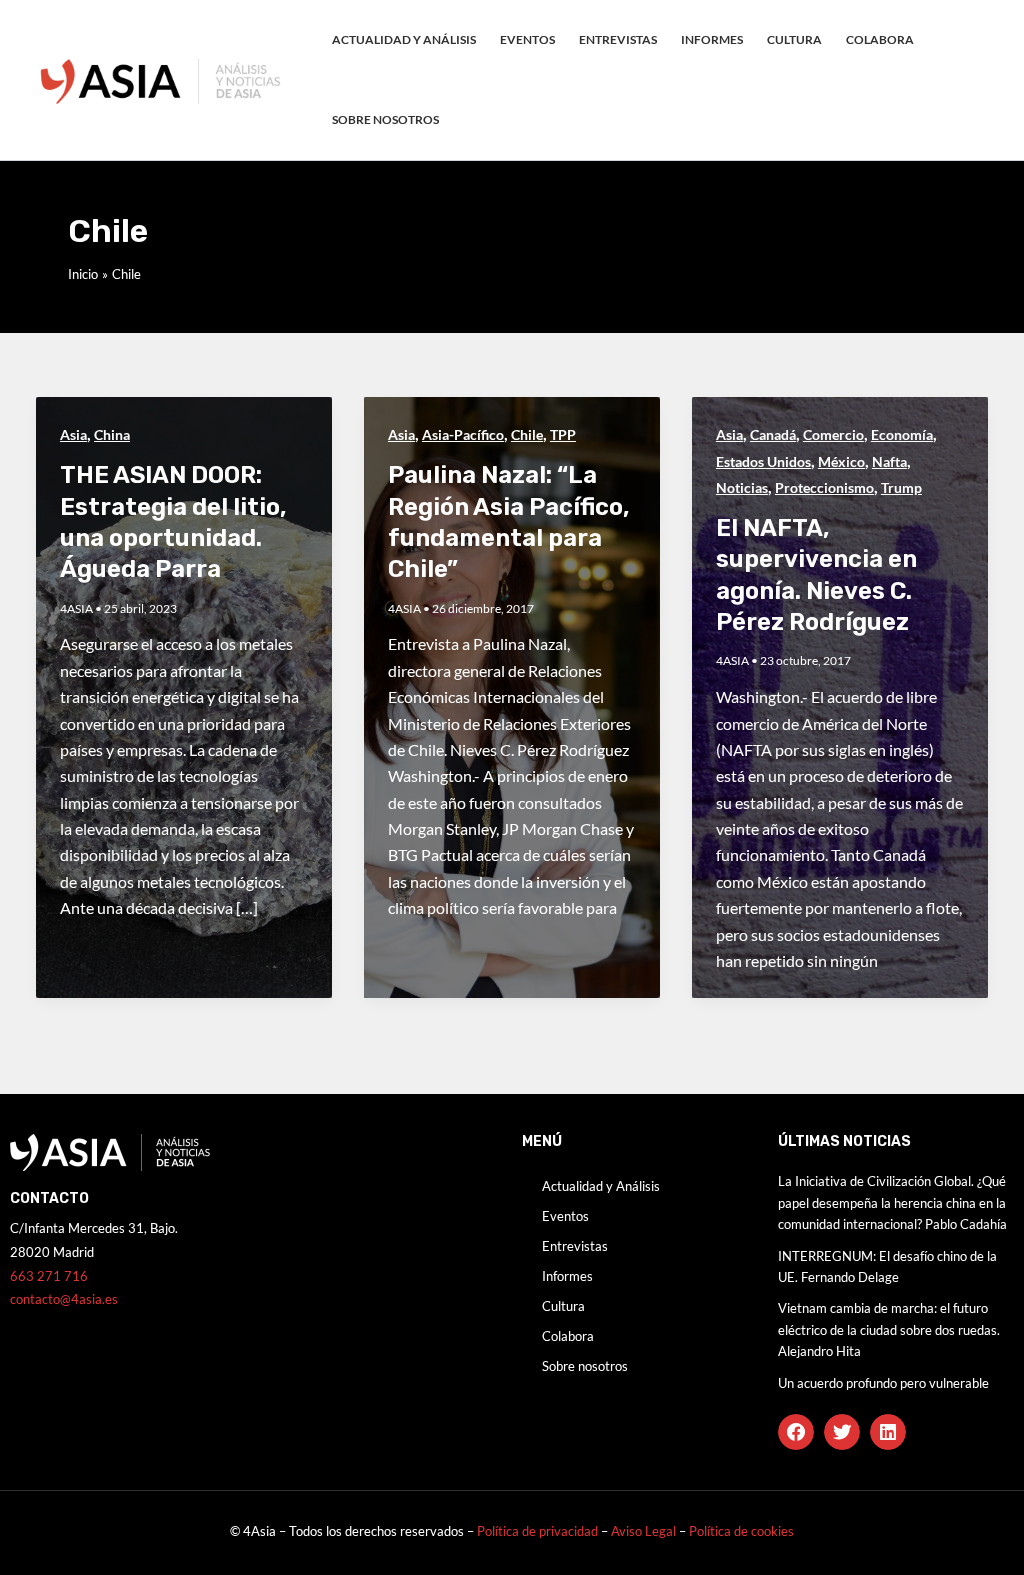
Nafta (889, 461)
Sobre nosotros (385, 119)
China (112, 434)
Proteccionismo (824, 487)
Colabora (880, 39)
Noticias (742, 487)
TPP (563, 434)
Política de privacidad (537, 1531)
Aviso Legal (645, 1531)
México (841, 461)
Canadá (773, 434)
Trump (901, 487)
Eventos (527, 39)
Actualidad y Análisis (404, 39)
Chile (527, 434)
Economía (902, 434)
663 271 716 (49, 1276)
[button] (796, 1432)
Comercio (833, 434)
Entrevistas (618, 39)
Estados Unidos (763, 461)
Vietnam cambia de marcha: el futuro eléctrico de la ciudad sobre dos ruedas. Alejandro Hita (889, 1329)
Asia (73, 434)
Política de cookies (741, 1531)
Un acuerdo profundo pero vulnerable (883, 1383)
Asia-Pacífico (463, 434)
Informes (712, 39)
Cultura (794, 39)
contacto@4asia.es (64, 1299)
